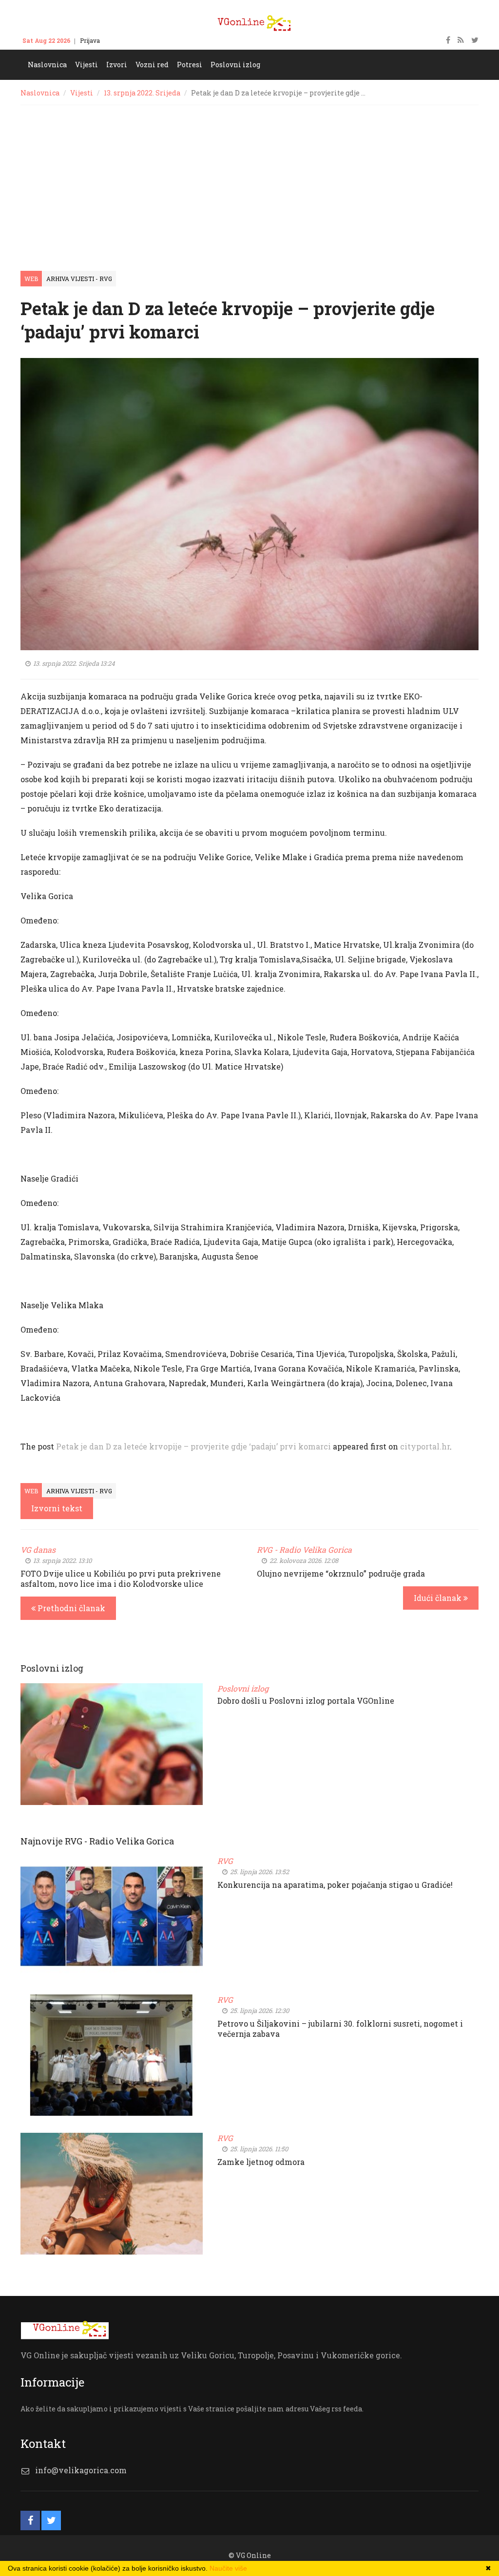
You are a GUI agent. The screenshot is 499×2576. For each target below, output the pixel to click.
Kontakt (120, 40)
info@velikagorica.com (81, 2470)
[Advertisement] (249, 178)
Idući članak (439, 1598)
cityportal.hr (425, 1446)
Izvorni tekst (57, 1508)
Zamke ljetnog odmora (261, 2162)
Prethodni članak (70, 1608)
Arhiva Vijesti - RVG (79, 279)
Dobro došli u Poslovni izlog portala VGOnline (306, 1701)
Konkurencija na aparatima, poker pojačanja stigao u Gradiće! (335, 1885)
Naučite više (228, 2568)
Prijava (90, 40)
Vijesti (82, 93)
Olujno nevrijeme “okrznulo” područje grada (341, 1573)
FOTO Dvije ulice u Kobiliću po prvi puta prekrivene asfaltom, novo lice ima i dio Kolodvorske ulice (121, 1579)
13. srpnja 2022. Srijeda (142, 93)
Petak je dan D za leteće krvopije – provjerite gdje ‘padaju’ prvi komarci (193, 1446)
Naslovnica (40, 93)
